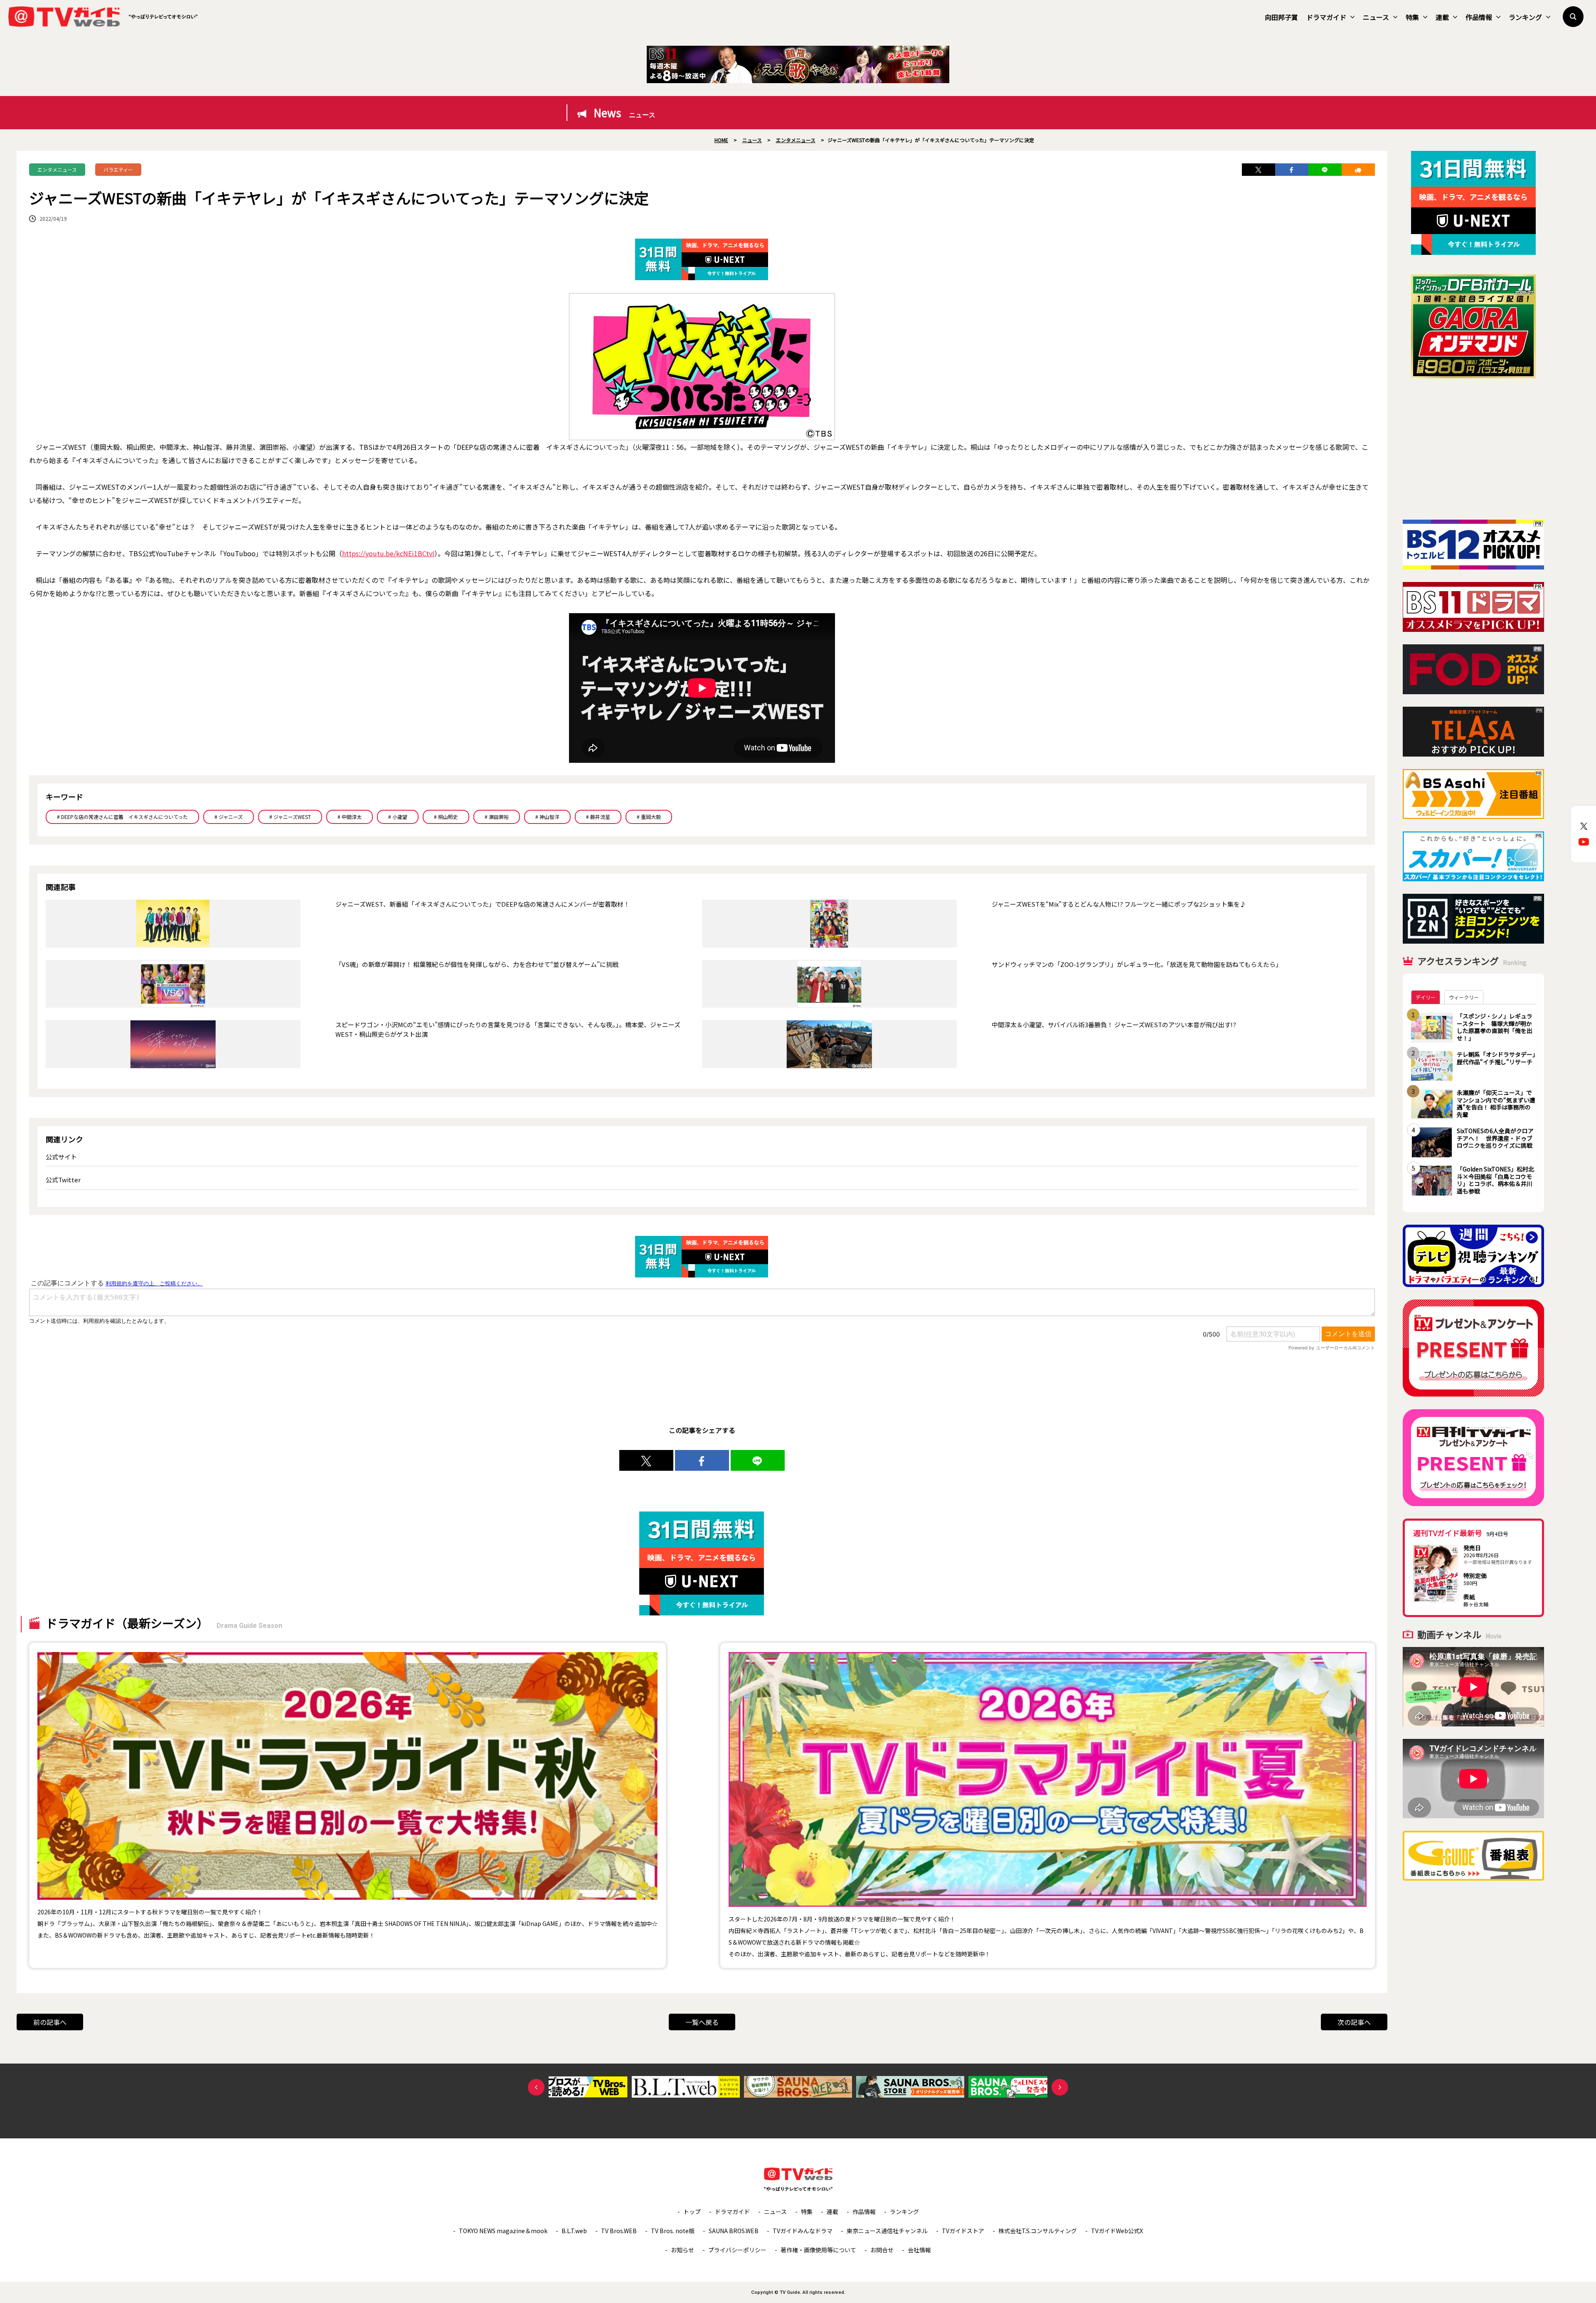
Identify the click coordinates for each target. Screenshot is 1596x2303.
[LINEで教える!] (1325, 170)
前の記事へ (50, 2022)
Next (1060, 2087)
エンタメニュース (57, 169)
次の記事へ (1354, 2022)
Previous (536, 2087)
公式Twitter (63, 1180)
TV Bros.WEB (619, 2231)
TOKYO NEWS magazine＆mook (503, 2231)
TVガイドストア (963, 2231)
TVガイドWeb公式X (1117, 2231)
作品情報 (1479, 17)
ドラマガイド (1326, 17)
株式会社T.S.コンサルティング (1038, 2231)
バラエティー (118, 169)
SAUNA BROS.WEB (734, 2231)
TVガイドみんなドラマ (803, 2231)
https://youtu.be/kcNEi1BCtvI (388, 553)
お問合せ (882, 2250)
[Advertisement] (1473, 449)
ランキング (1525, 17)
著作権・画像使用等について (818, 2250)
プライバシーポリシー (737, 2250)
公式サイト (61, 1157)
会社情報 (919, 2250)
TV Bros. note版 (673, 2231)
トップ (692, 2212)
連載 (1442, 17)
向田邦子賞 (1281, 17)
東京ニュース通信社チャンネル (887, 2231)
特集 (1412, 17)
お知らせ (682, 2250)
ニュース (1376, 17)
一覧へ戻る (702, 2022)
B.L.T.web (574, 2231)
